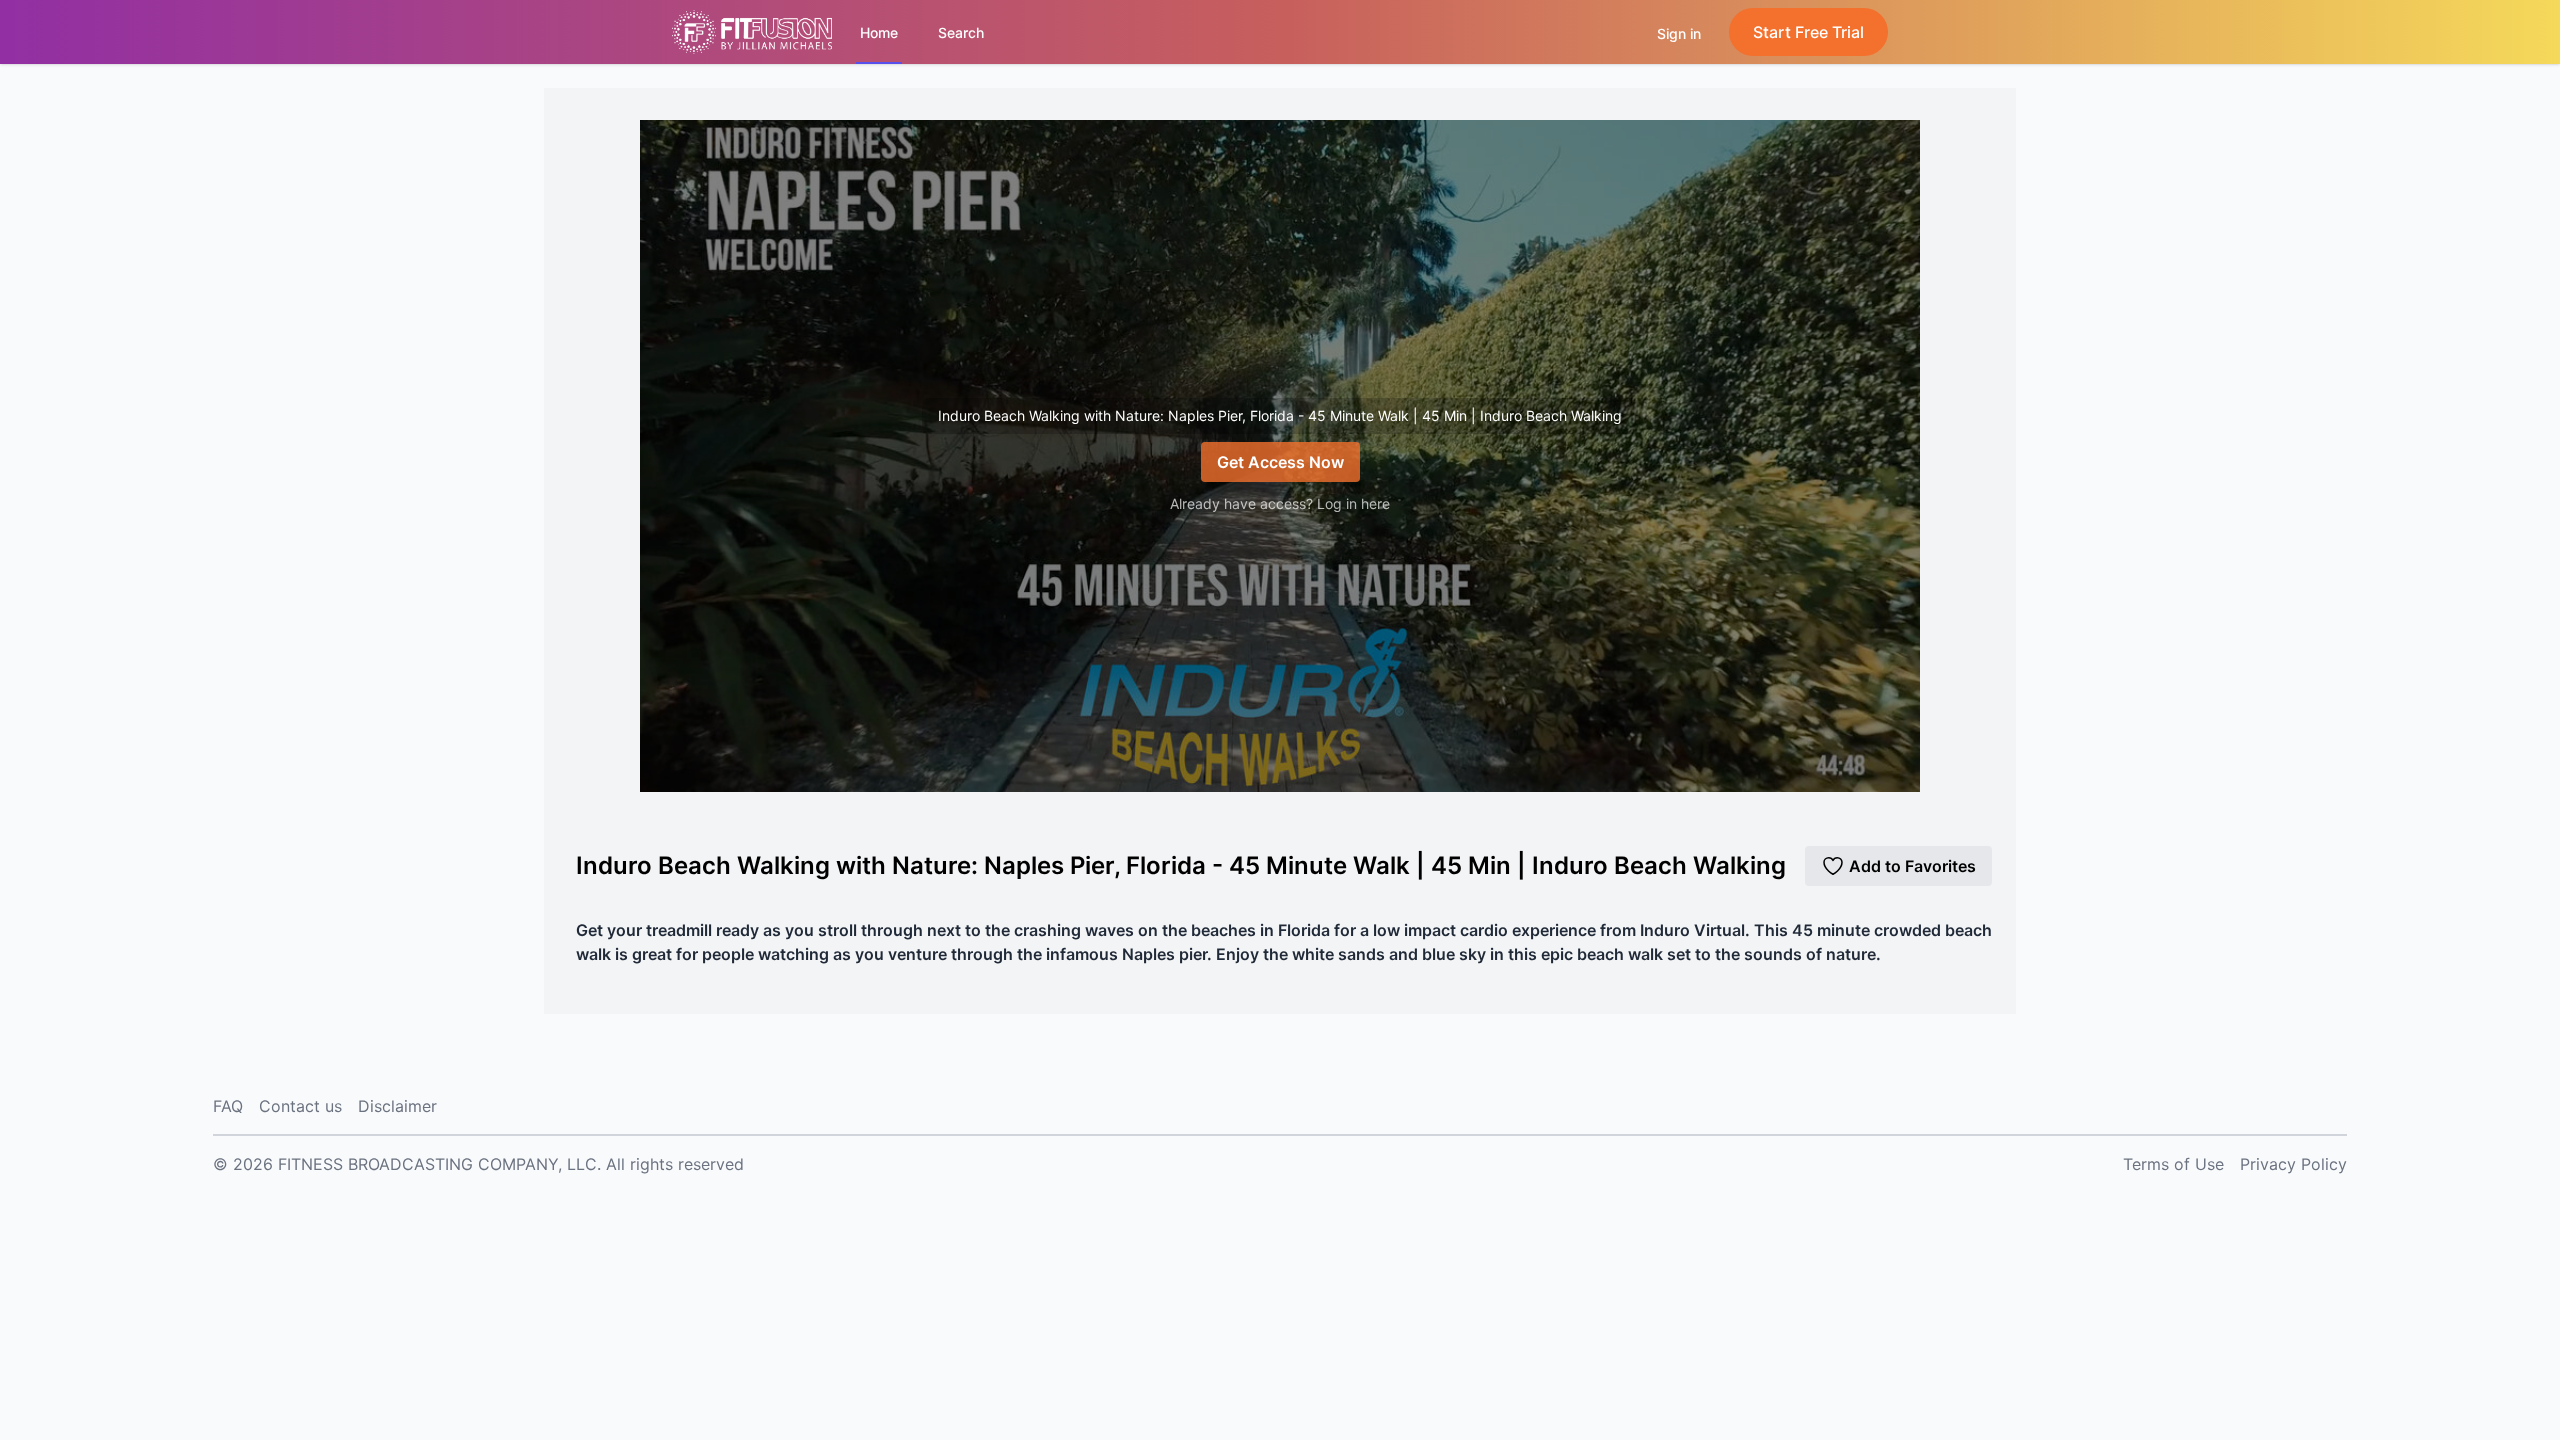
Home (879, 32)
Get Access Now (1280, 462)
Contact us (300, 1106)
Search (961, 32)
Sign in (1679, 33)
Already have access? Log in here (1280, 503)
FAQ (228, 1106)
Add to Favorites (1912, 866)
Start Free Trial (1808, 32)
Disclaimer (397, 1106)
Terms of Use (2173, 1164)
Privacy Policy (2293, 1164)
